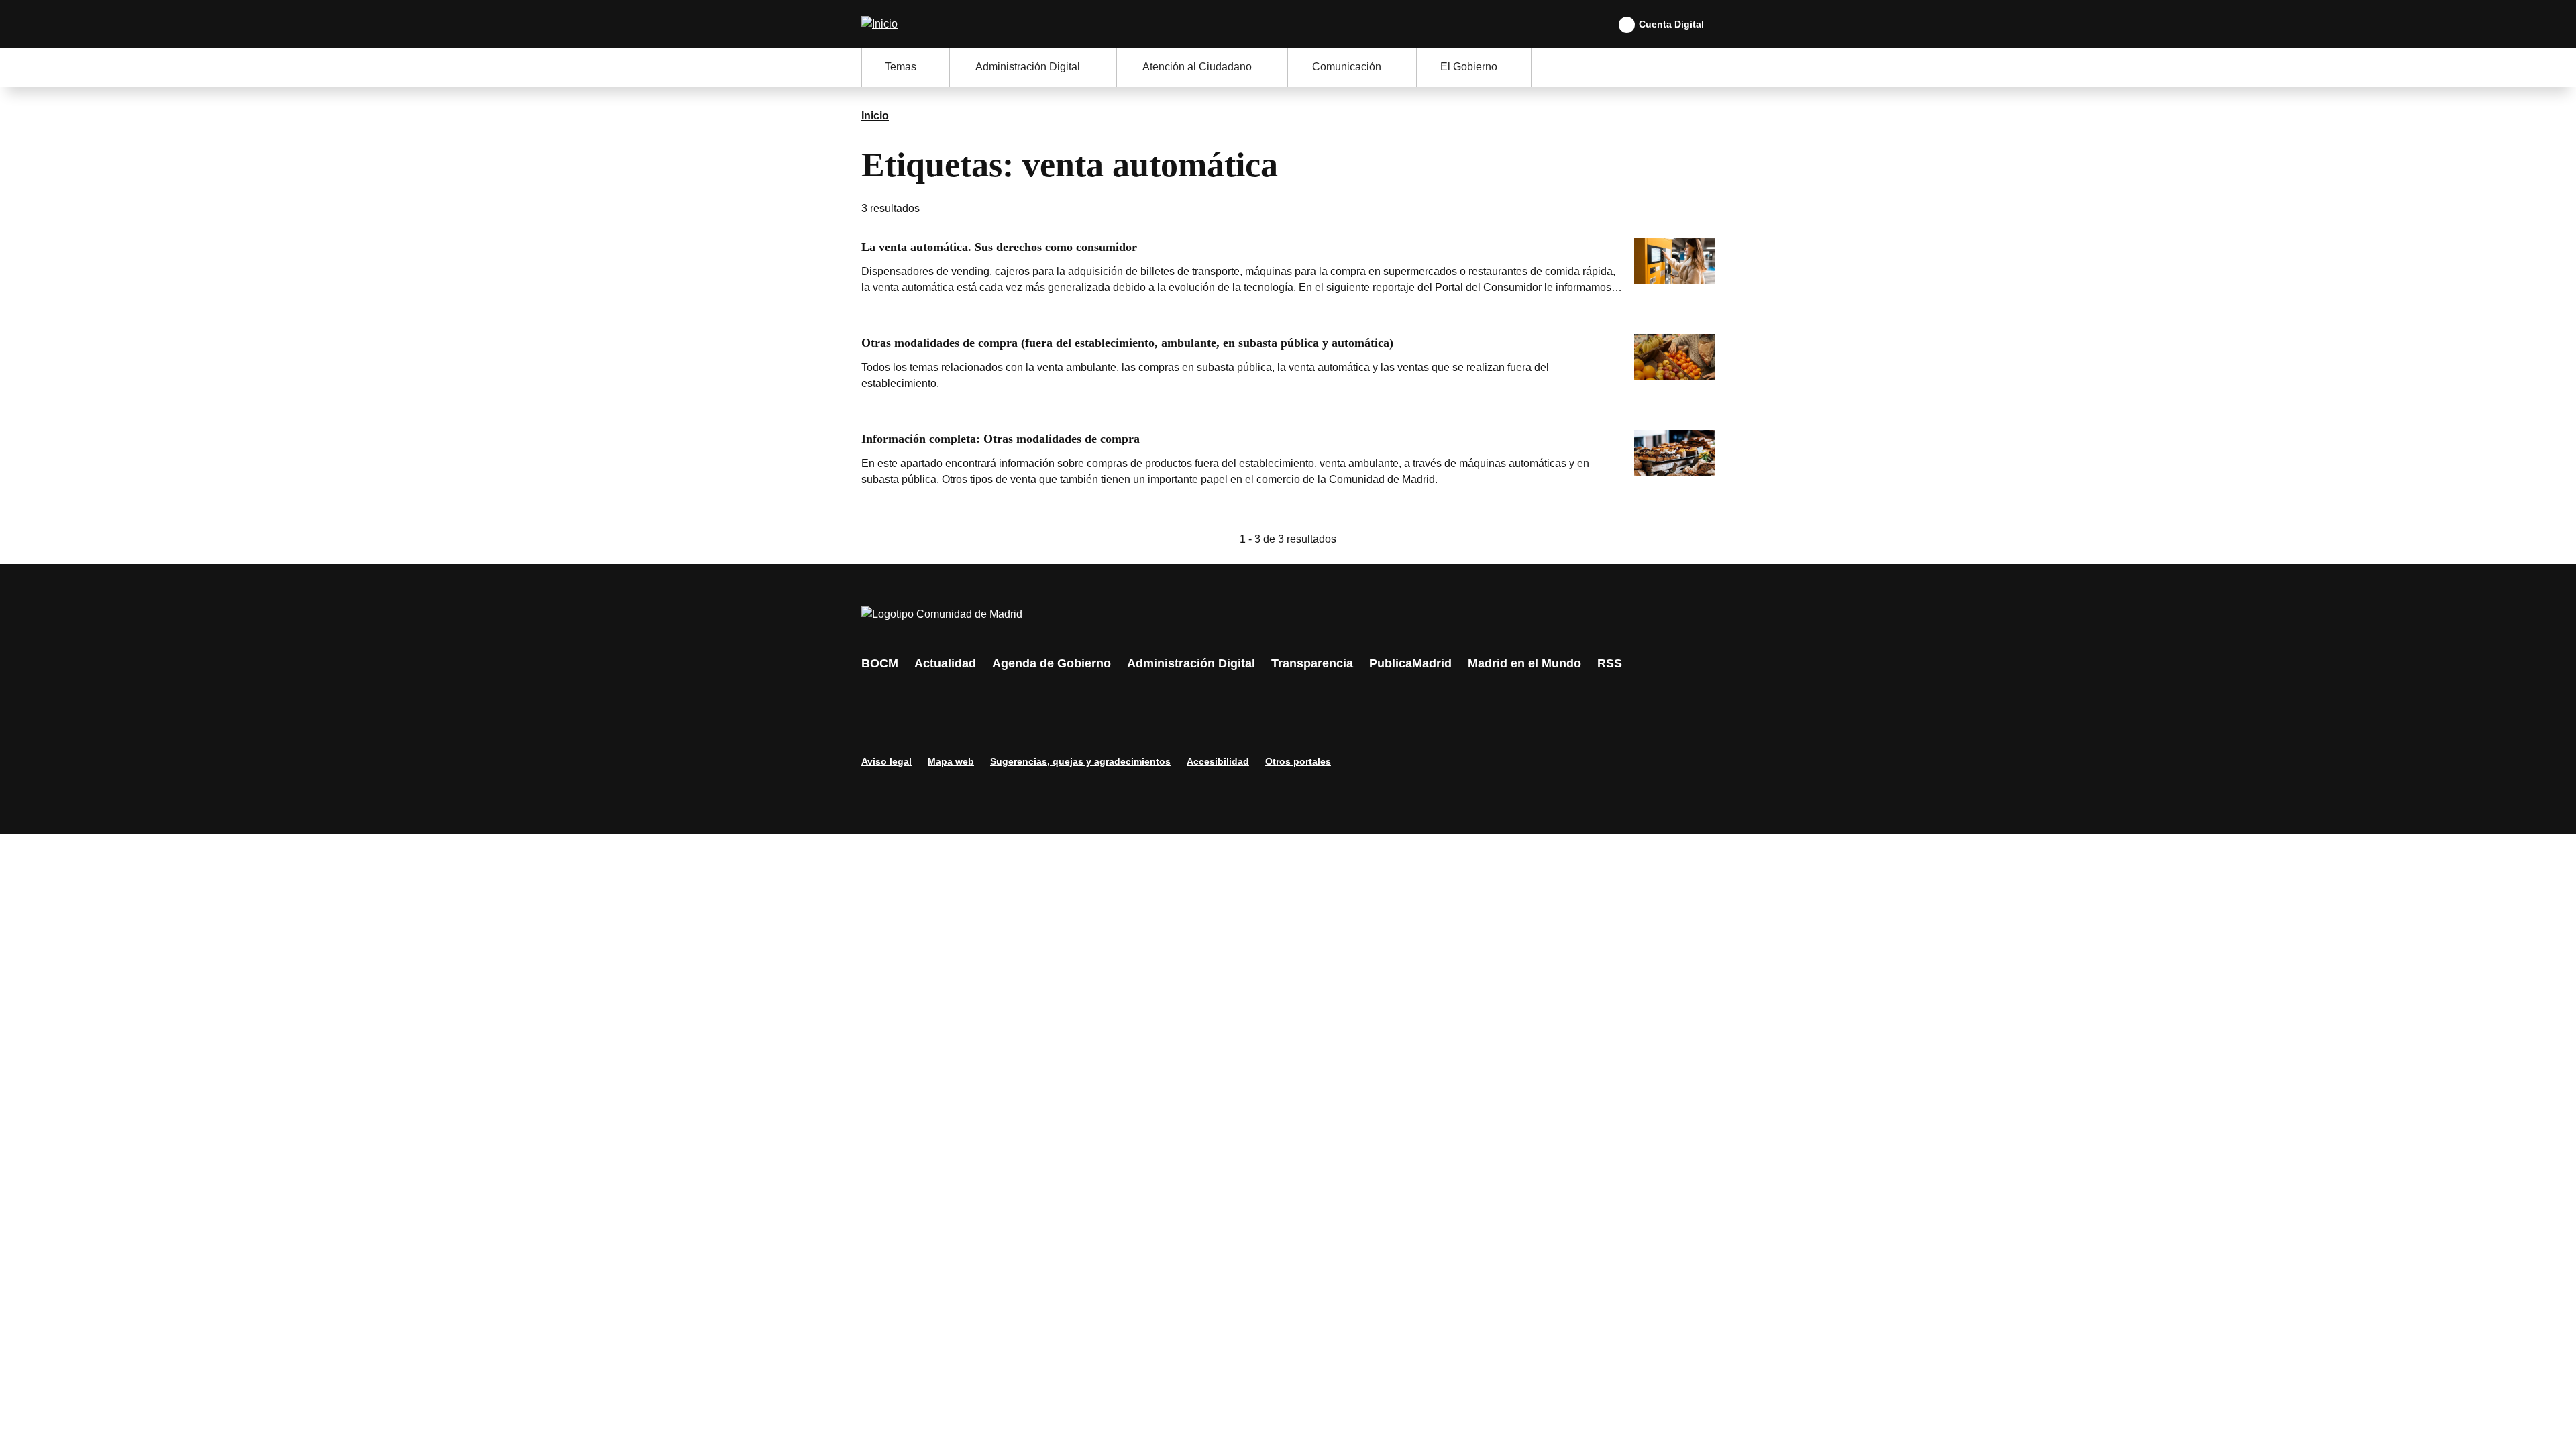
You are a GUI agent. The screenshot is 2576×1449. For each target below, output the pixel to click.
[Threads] (1242, 712)
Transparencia (1312, 663)
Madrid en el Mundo (1524, 663)
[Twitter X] (961, 712)
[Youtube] (1001, 712)
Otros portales (1298, 761)
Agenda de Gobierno (1052, 663)
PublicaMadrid (1410, 663)
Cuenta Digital (1671, 24)
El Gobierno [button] (1469, 67)
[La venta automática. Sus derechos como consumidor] (1288, 275)
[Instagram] (920, 712)
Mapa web (951, 761)
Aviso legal (887, 761)
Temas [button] (901, 67)
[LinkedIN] (1041, 712)
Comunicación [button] (1347, 67)
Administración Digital (1191, 663)
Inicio (875, 116)
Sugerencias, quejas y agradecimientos (1080, 761)
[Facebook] (880, 712)
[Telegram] (1202, 712)
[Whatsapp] (1081, 712)
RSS (1610, 663)
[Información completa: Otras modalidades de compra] (1288, 467)
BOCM (880, 663)
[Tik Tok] (1122, 712)
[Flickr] (1162, 712)
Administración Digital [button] (1028, 67)
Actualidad (945, 663)
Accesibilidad (1218, 761)
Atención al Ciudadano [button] (1197, 67)
